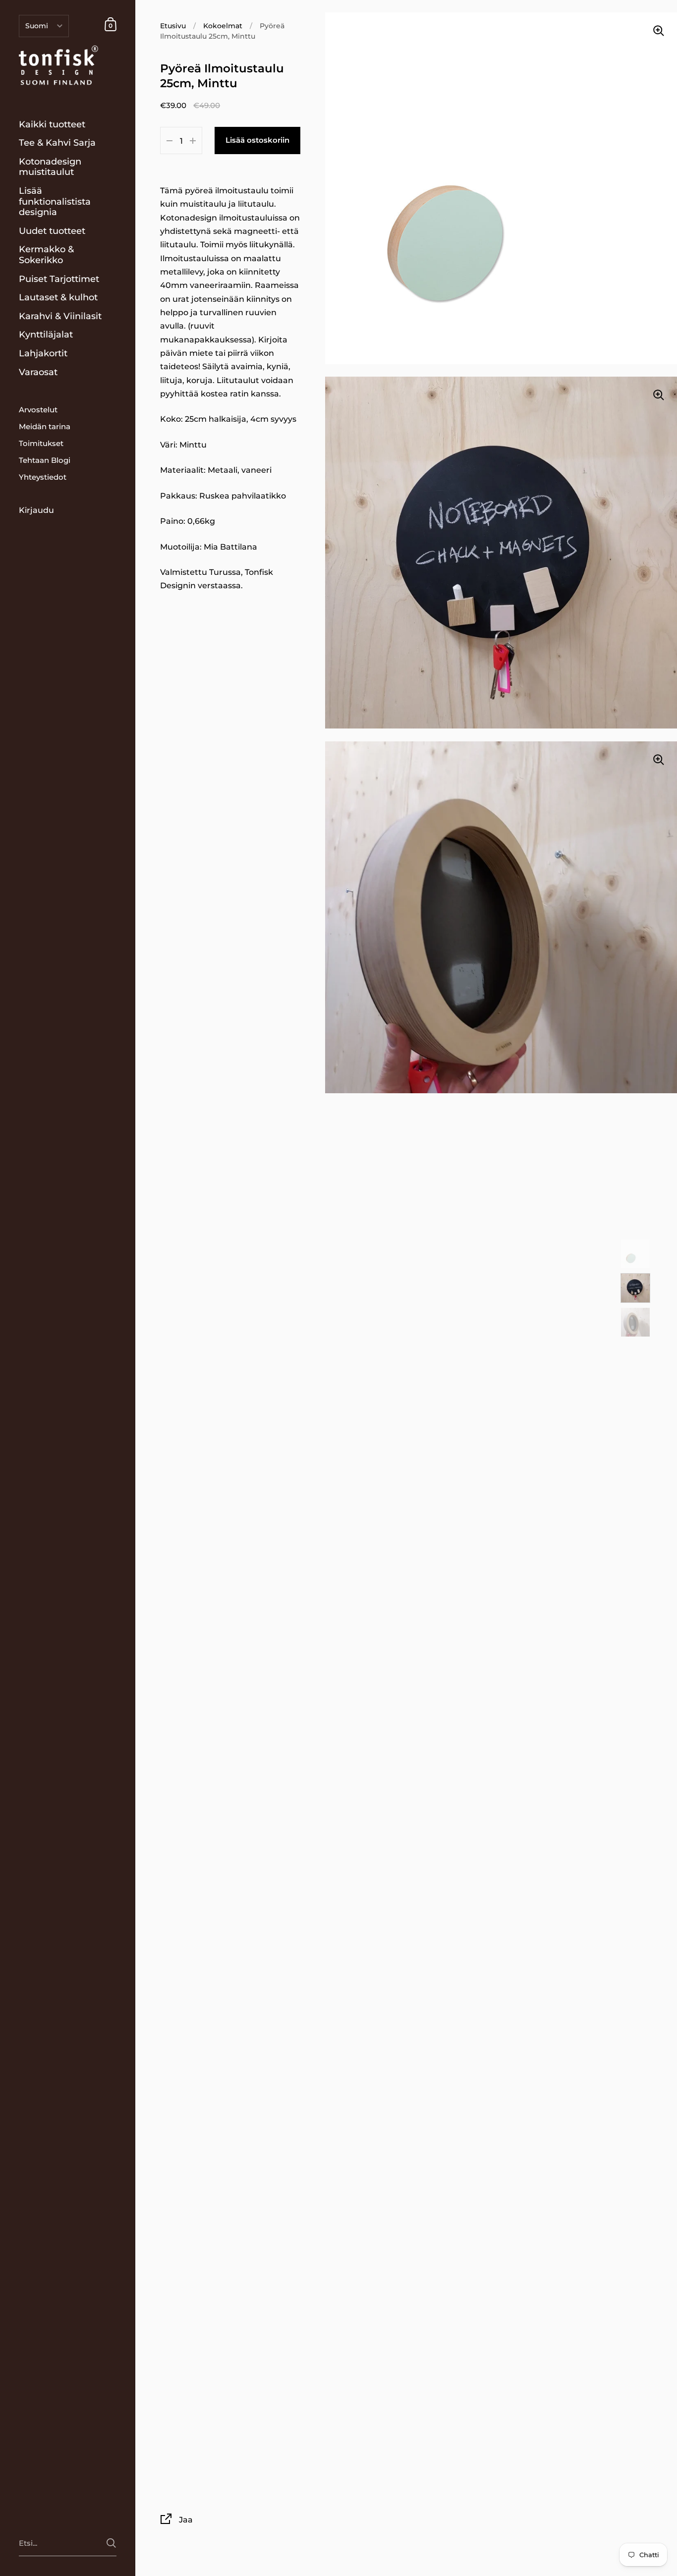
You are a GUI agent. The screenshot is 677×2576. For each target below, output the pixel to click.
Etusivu (173, 26)
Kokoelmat (223, 26)
